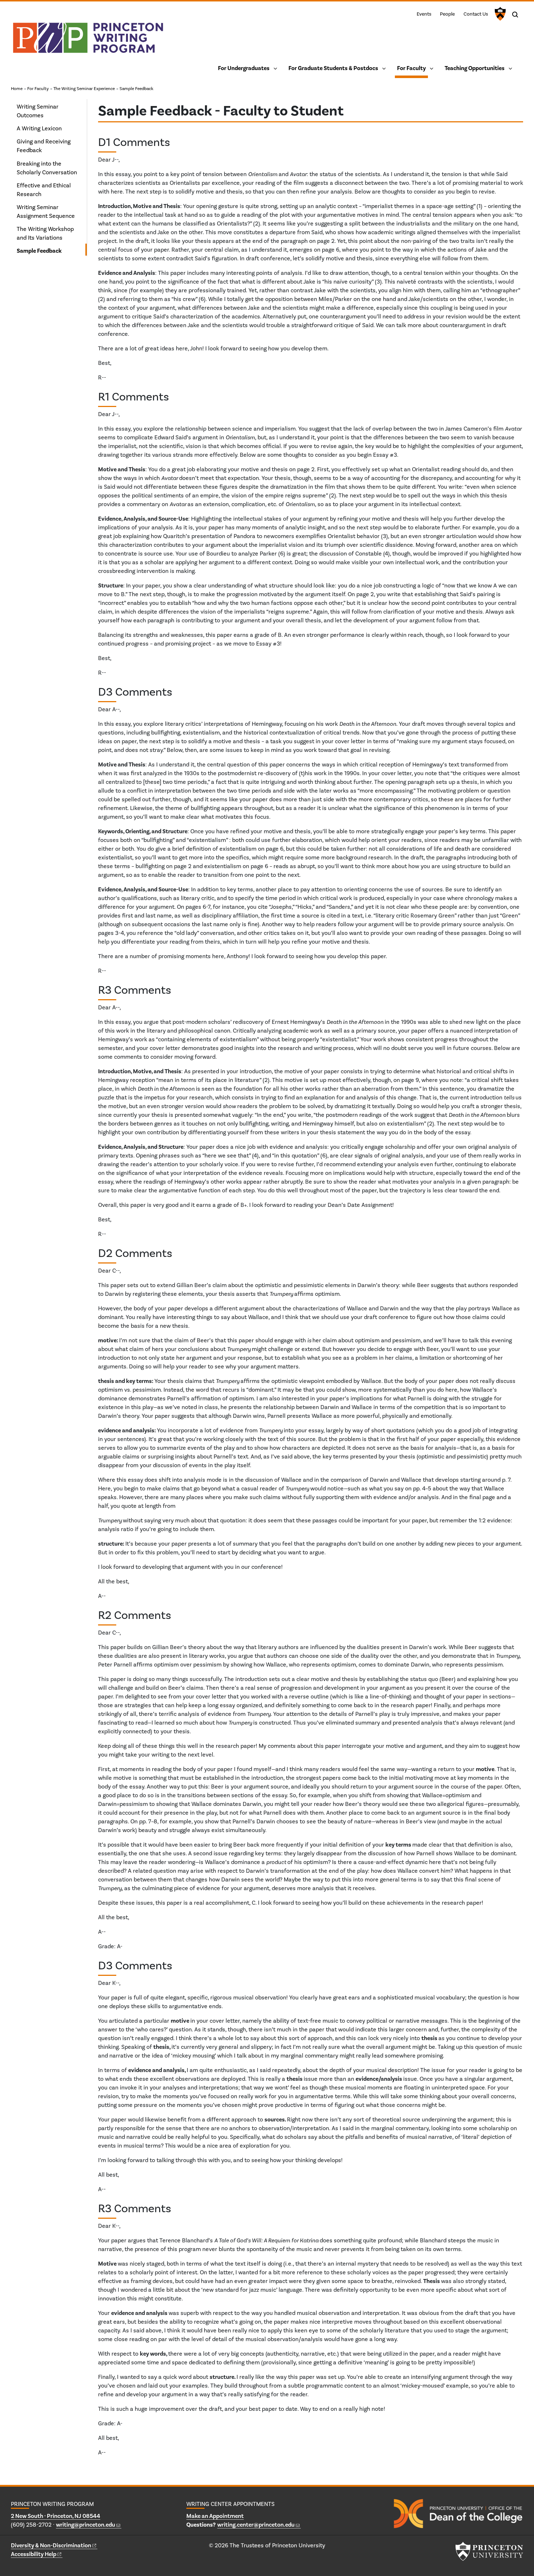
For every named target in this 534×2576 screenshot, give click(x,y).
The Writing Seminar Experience (84, 89)
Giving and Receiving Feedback (44, 146)
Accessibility (34, 2554)
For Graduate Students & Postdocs (333, 68)
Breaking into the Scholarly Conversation (47, 168)
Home (17, 89)
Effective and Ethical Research (44, 190)
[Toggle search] (515, 15)
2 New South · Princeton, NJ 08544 (56, 2516)
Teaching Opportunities (475, 68)
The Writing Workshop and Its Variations (45, 233)
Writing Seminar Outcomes (38, 111)
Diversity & (51, 2545)
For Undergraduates (244, 68)
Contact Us (476, 14)
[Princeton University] (499, 14)
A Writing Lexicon (39, 128)
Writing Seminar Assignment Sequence (46, 211)
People (447, 14)
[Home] (88, 41)
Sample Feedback (136, 89)
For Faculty (412, 68)
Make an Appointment (215, 2516)
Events (424, 14)
